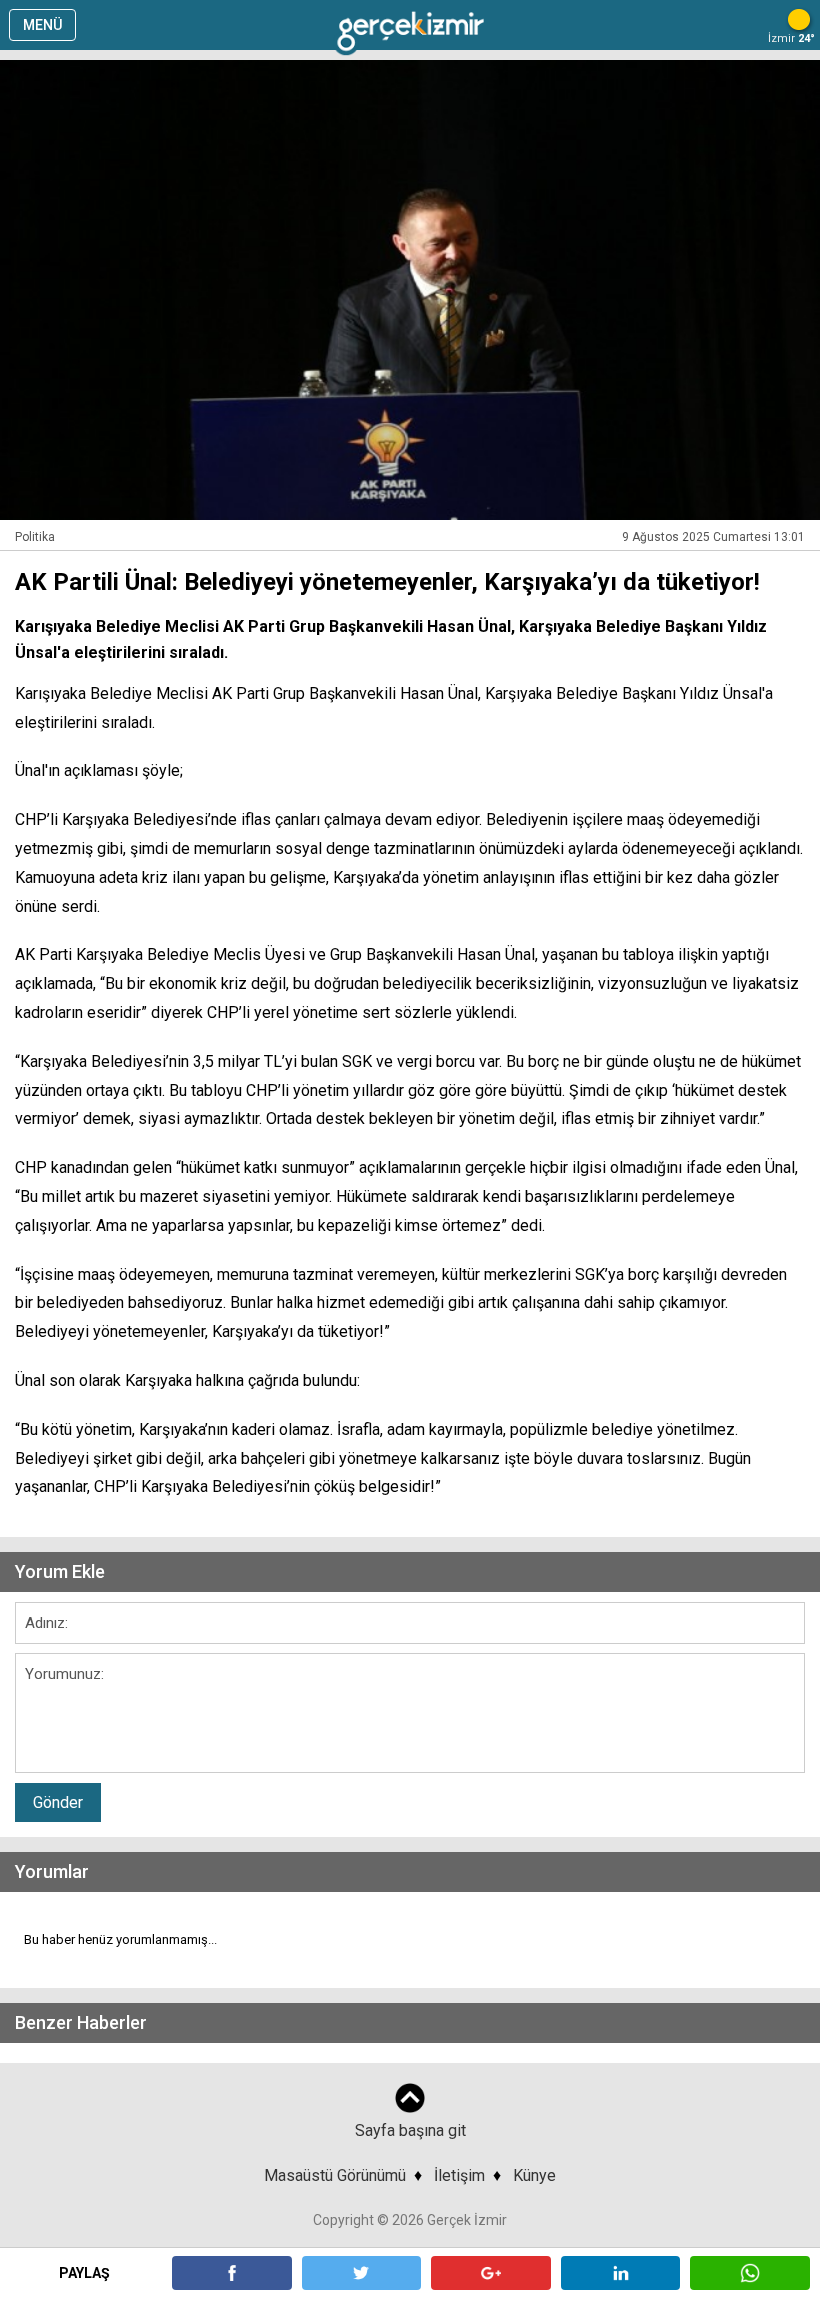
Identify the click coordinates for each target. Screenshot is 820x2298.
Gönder (58, 1802)
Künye (534, 2175)
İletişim (459, 2175)
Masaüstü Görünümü (335, 2175)
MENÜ (42, 25)
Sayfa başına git (410, 2130)
